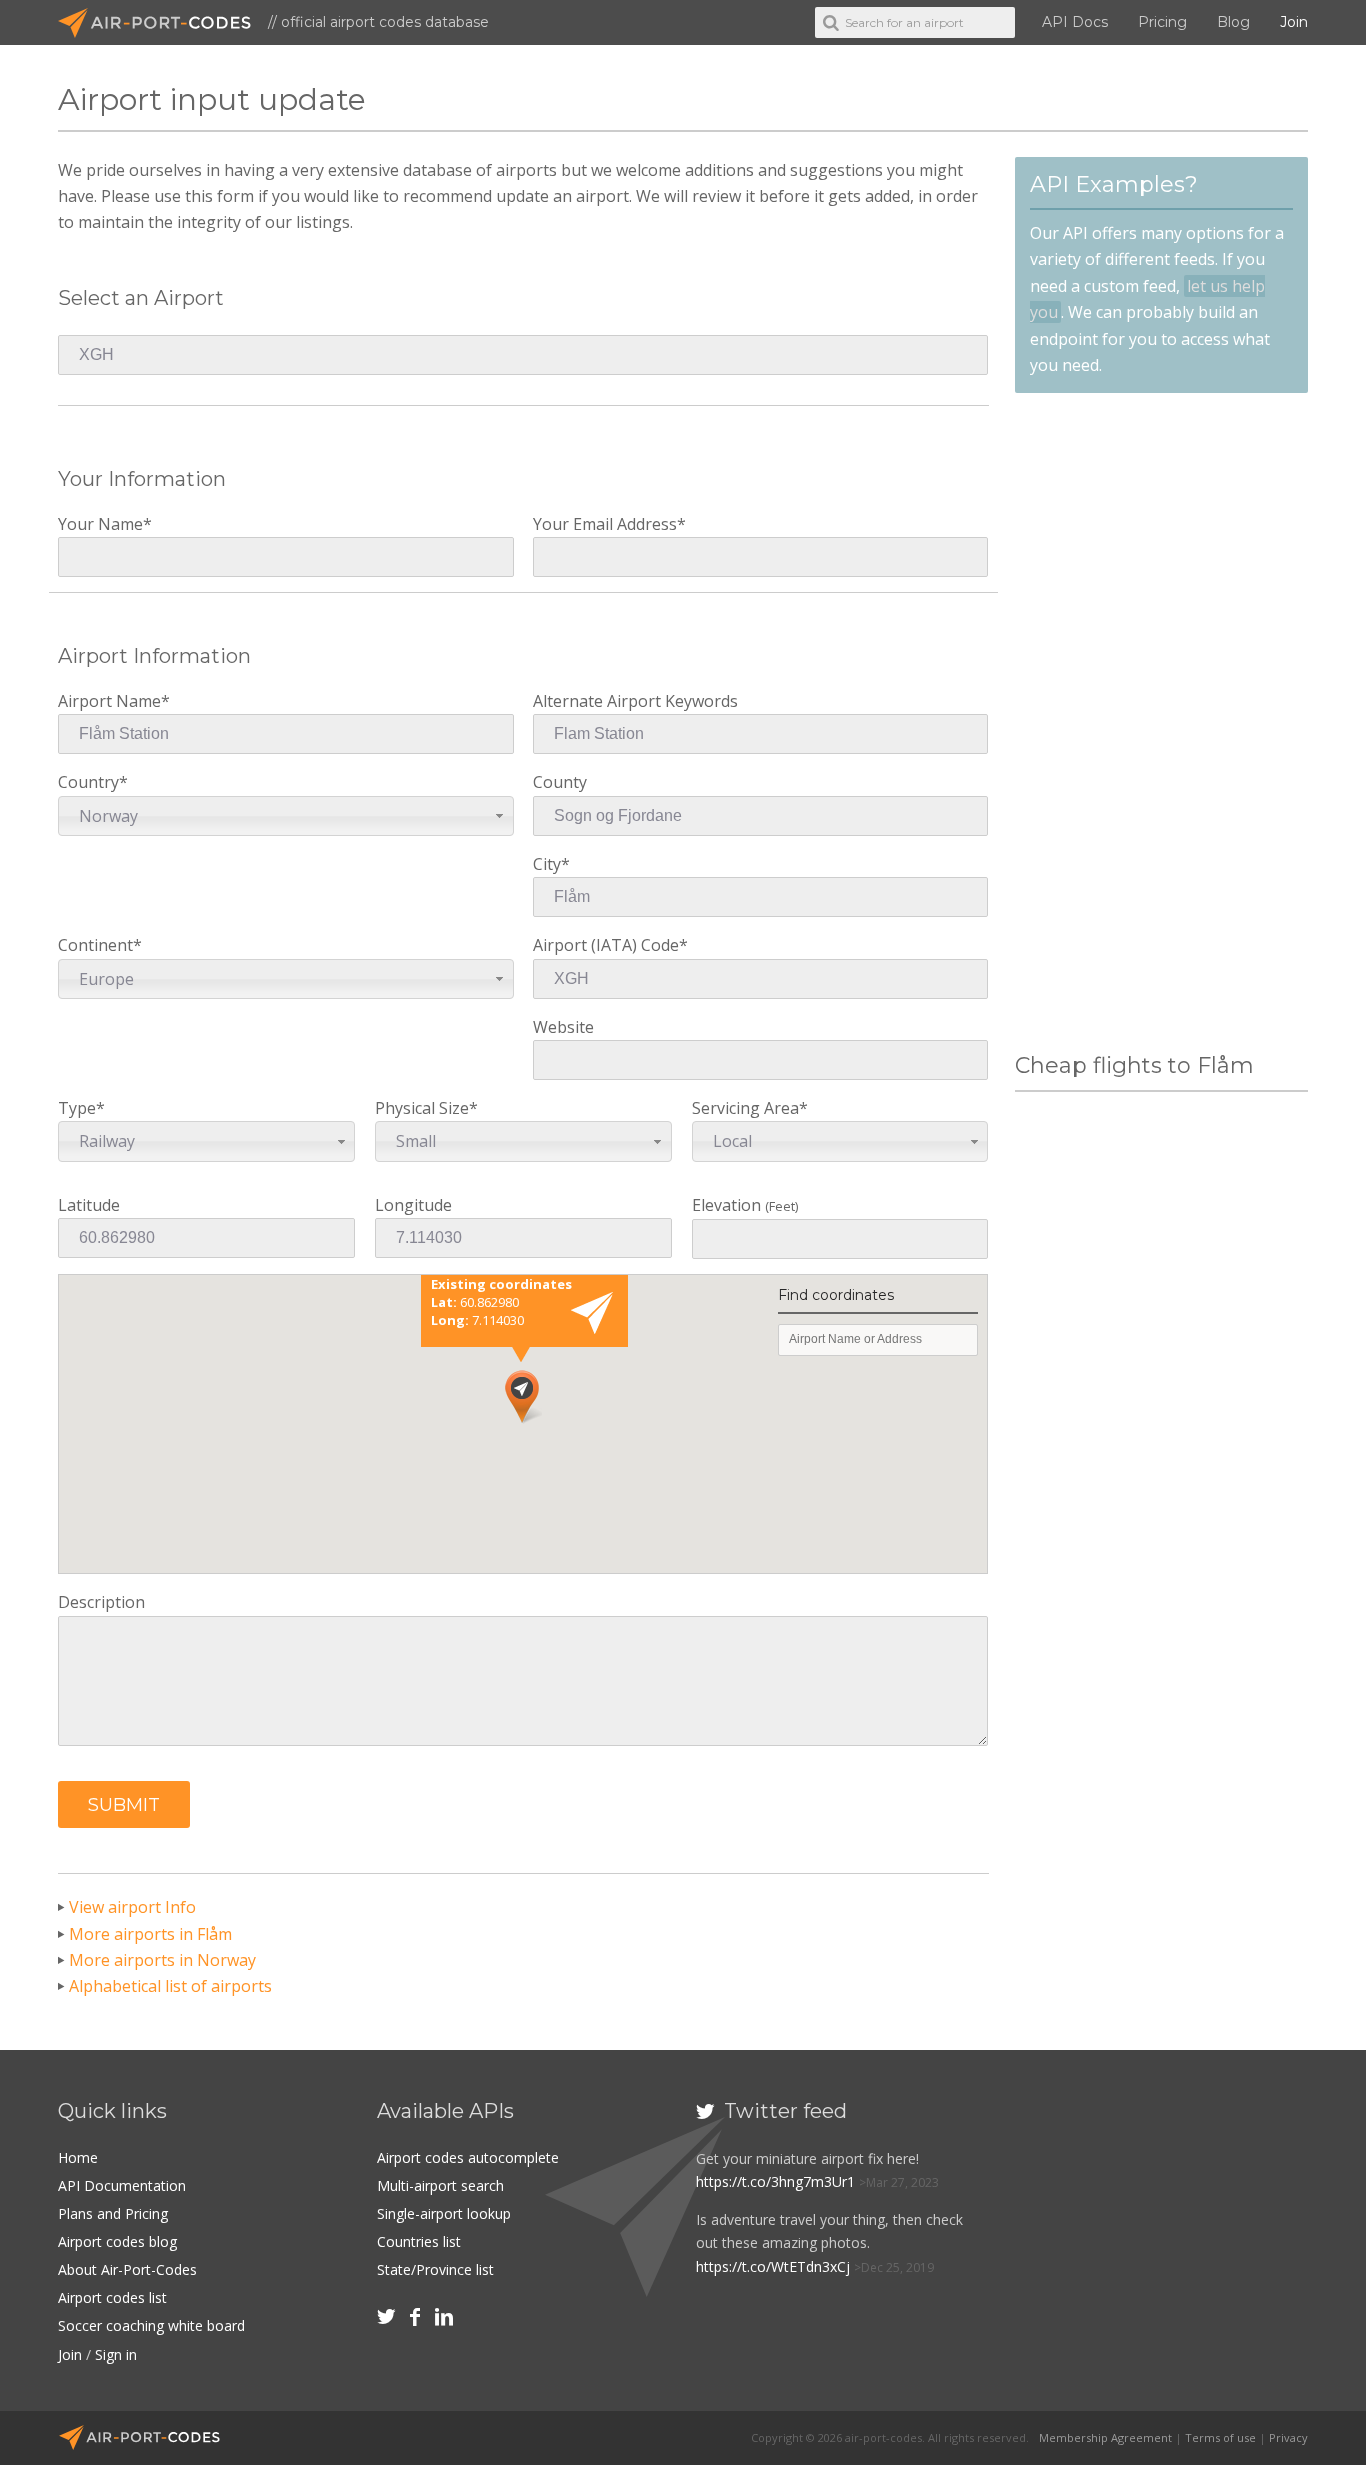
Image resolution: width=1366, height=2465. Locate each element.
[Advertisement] (1161, 723)
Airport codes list (112, 2297)
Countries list (419, 2241)
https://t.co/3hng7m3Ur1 (775, 2181)
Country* (98, 798)
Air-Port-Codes (163, 23)
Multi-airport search (440, 2185)
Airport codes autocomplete (468, 2157)
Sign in (116, 2354)
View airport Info (132, 1907)
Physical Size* (426, 1124)
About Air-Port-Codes (127, 2269)
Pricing (1162, 22)
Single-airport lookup (444, 2213)
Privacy (1288, 2437)
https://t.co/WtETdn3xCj (773, 2266)
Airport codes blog (117, 2241)
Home (78, 2157)
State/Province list (435, 2269)
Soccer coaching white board (151, 2325)
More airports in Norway (162, 1960)
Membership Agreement (1105, 2437)
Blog (1233, 22)
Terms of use (1220, 2437)
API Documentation (122, 2185)
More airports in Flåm (150, 1934)
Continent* (100, 961)
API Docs (1075, 22)
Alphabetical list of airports (170, 1986)
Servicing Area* (750, 1124)
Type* (96, 1124)
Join (1294, 22)
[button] (124, 1805)
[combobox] (285, 816)
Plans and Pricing (113, 2213)
